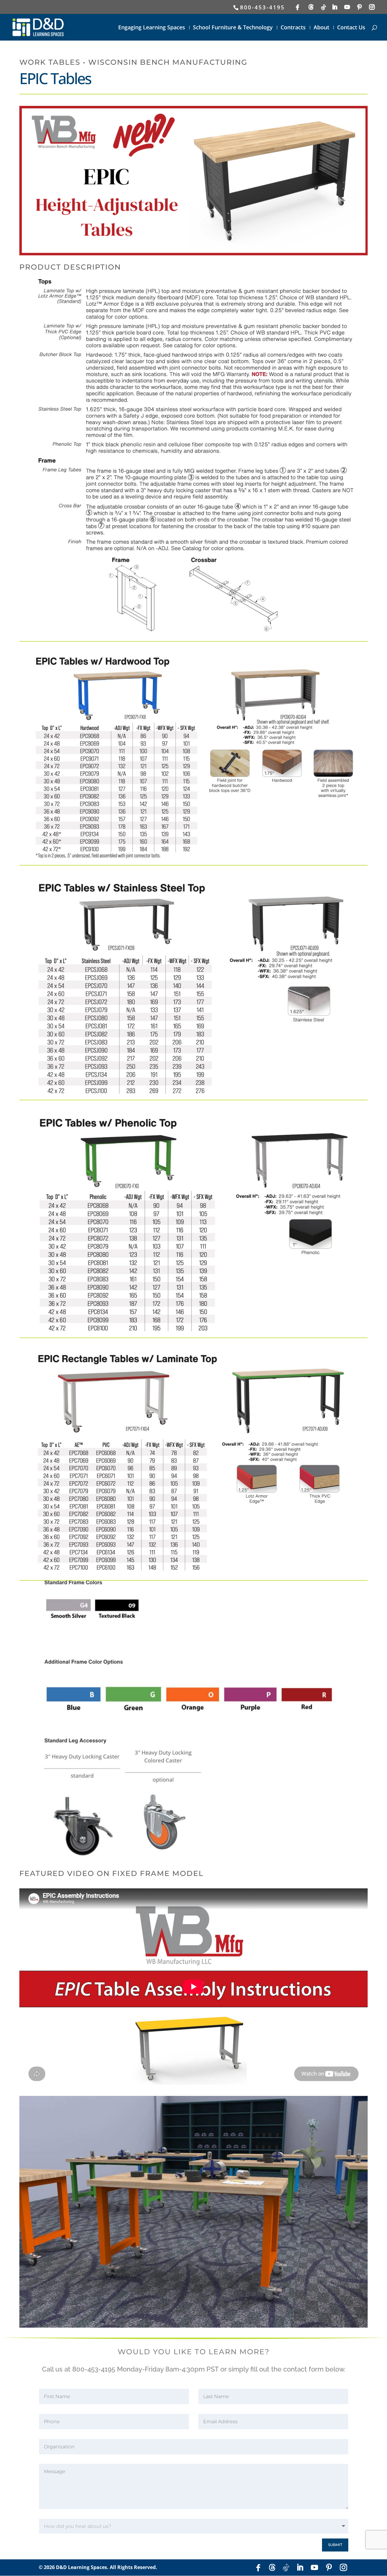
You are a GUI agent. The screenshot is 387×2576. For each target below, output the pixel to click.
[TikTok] (324, 7)
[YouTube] (348, 7)
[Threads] (312, 7)
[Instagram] (372, 7)
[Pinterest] (360, 7)
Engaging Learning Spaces (152, 28)
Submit (335, 2545)
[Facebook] (298, 7)
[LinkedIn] (335, 7)
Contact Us (351, 28)
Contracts (293, 28)
